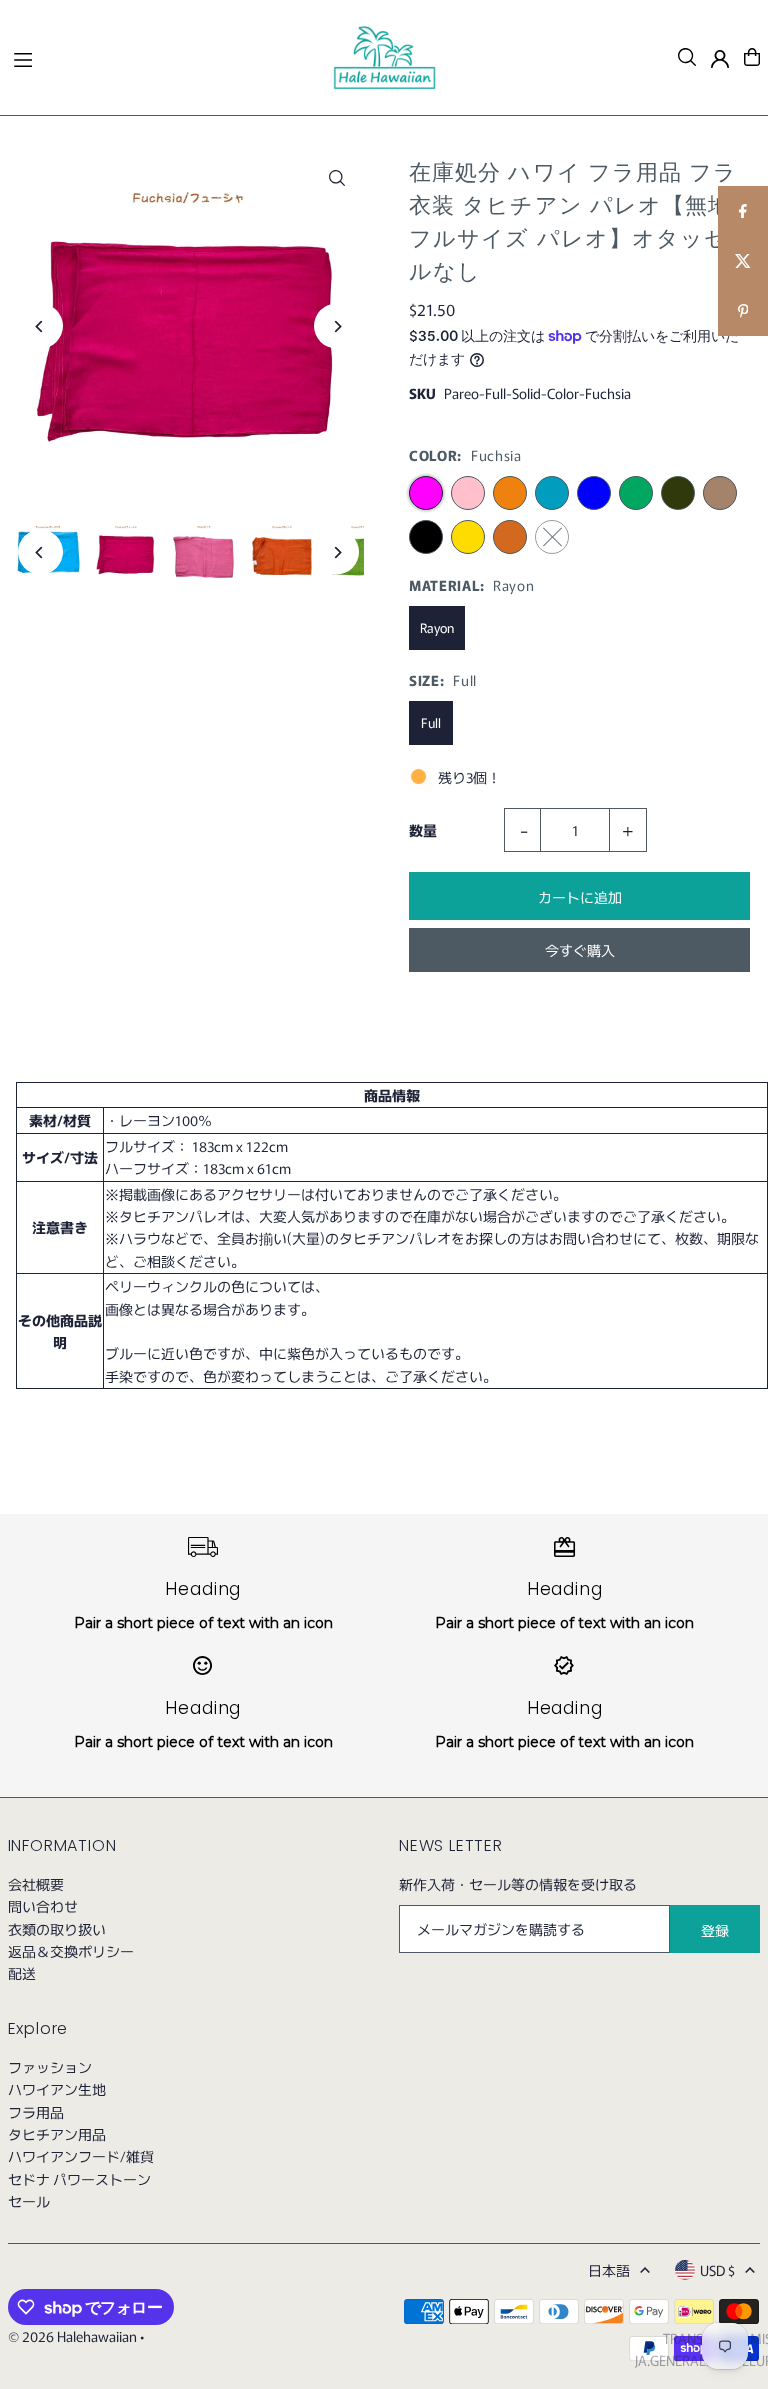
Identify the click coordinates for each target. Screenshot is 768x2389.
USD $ (717, 2270)
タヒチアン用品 (57, 2134)
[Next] (336, 326)
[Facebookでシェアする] (743, 211)
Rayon (437, 627)
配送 (22, 1973)
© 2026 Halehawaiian (72, 2336)
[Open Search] (687, 57)
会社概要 (36, 1884)
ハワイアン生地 (57, 2089)
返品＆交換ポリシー (71, 1951)
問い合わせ (43, 1906)
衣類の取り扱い (57, 1929)
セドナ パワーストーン (79, 2179)
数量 (423, 830)
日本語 (609, 2270)
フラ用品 (36, 2112)
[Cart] (752, 57)
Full (431, 722)
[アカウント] (720, 59)
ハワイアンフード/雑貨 (81, 2156)
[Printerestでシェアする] (743, 311)
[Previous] (40, 326)
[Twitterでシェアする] (743, 261)
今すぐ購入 (580, 950)
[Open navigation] (163, 56)
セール (29, 2201)
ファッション (50, 2067)
